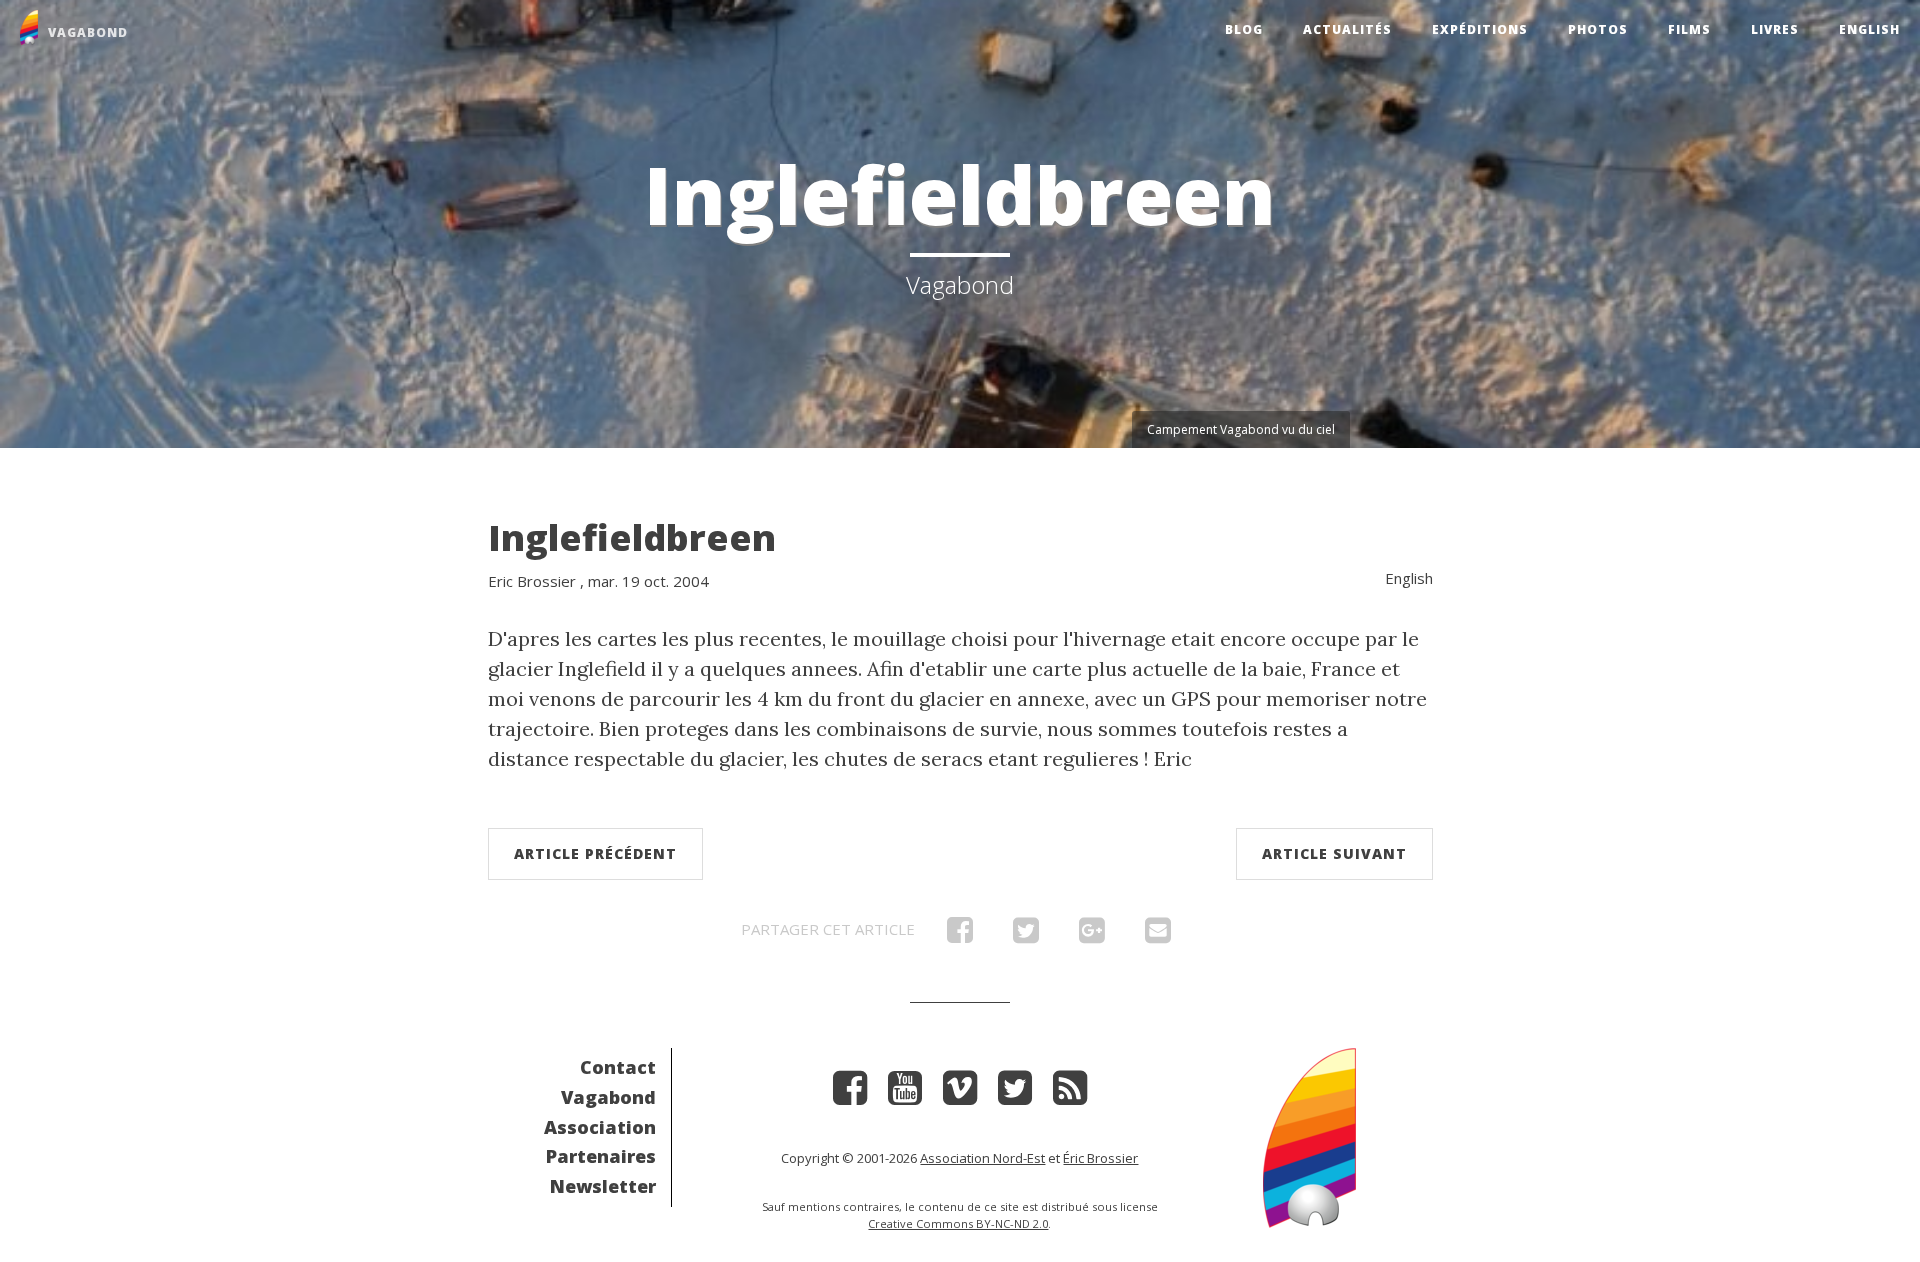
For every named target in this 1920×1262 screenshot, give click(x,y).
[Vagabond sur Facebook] (850, 1094)
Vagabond (608, 1097)
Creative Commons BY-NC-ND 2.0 (958, 1223)
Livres (1775, 29)
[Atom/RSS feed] (1070, 1094)
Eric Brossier (532, 581)
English (1869, 29)
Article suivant (1334, 853)
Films (1689, 29)
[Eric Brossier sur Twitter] (1015, 1094)
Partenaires (601, 1156)
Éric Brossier (1100, 1158)
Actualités (1347, 29)
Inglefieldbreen (632, 537)
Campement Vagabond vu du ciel (1241, 429)
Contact (618, 1067)
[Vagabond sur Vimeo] (960, 1094)
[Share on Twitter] (1026, 935)
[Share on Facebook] (960, 935)
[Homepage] (1309, 1135)
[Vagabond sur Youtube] (905, 1094)
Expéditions (1480, 29)
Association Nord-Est (982, 1158)
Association (600, 1127)
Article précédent (595, 853)
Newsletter (603, 1186)
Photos (1598, 29)
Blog (1244, 29)
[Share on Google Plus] (1092, 935)
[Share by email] (1158, 935)
